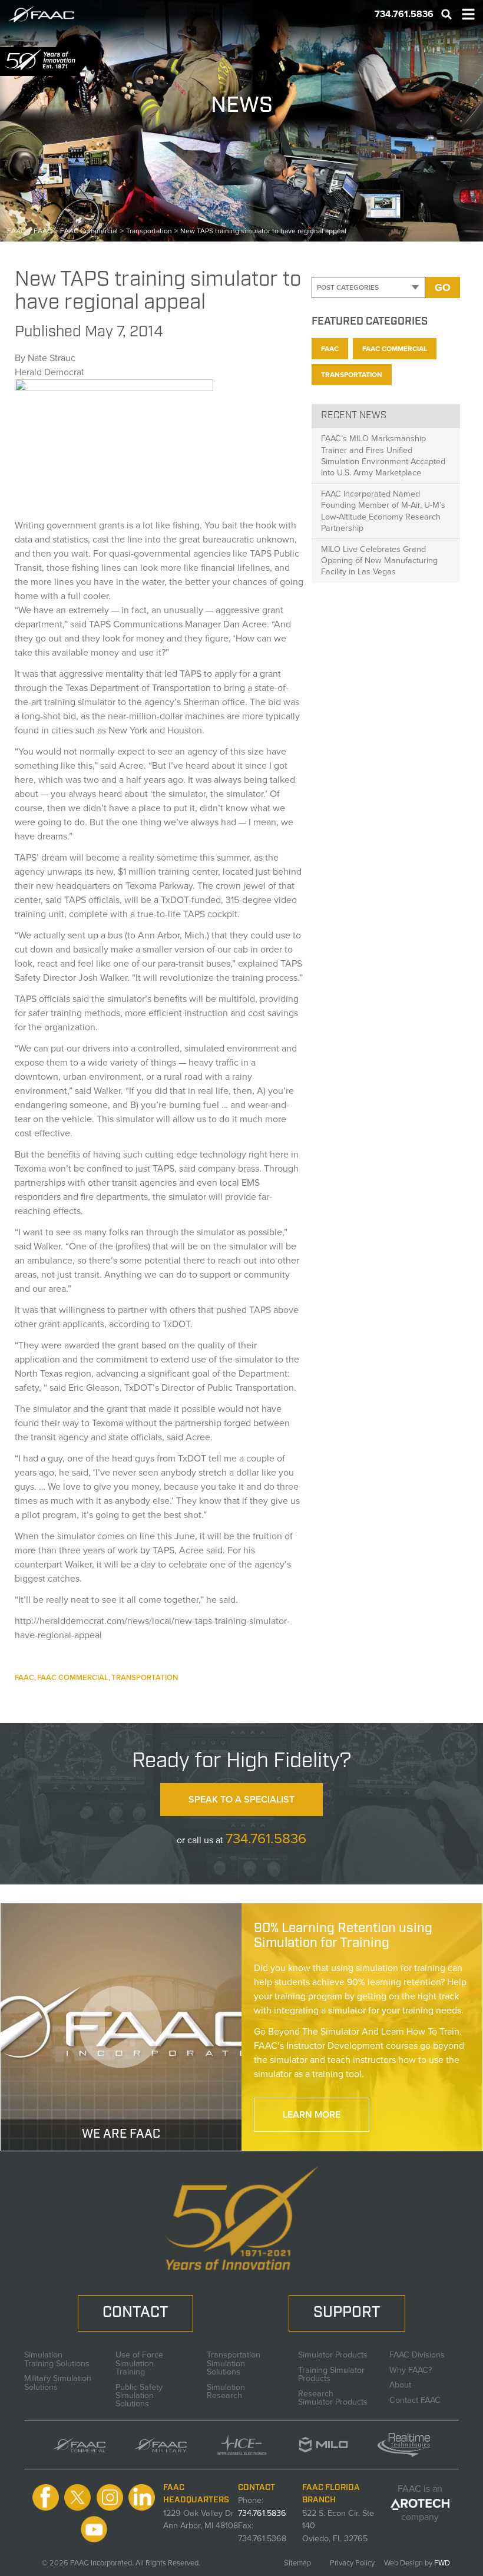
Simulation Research (226, 2390)
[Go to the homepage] (48, 14)
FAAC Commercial (73, 1677)
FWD (442, 2563)
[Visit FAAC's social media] (46, 2498)
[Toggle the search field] (446, 14)
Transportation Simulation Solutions (234, 2362)
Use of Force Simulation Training (139, 2362)
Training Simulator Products (331, 2373)
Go (443, 287)
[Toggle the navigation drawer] (468, 14)
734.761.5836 (266, 1838)
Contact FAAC (415, 2399)
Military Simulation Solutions (58, 2381)
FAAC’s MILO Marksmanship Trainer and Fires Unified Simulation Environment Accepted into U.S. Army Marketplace (383, 455)
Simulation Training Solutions (57, 2358)
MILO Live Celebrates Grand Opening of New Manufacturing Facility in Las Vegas (379, 560)
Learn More (312, 2114)
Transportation (145, 1677)
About (400, 2383)
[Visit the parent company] (420, 2503)
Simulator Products (333, 2353)
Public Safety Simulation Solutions (139, 2394)
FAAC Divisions (417, 2353)
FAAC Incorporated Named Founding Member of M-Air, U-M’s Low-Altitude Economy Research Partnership (383, 511)
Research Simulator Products (333, 2397)
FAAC (24, 1677)
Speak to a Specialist (241, 1799)
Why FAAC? (411, 2369)
